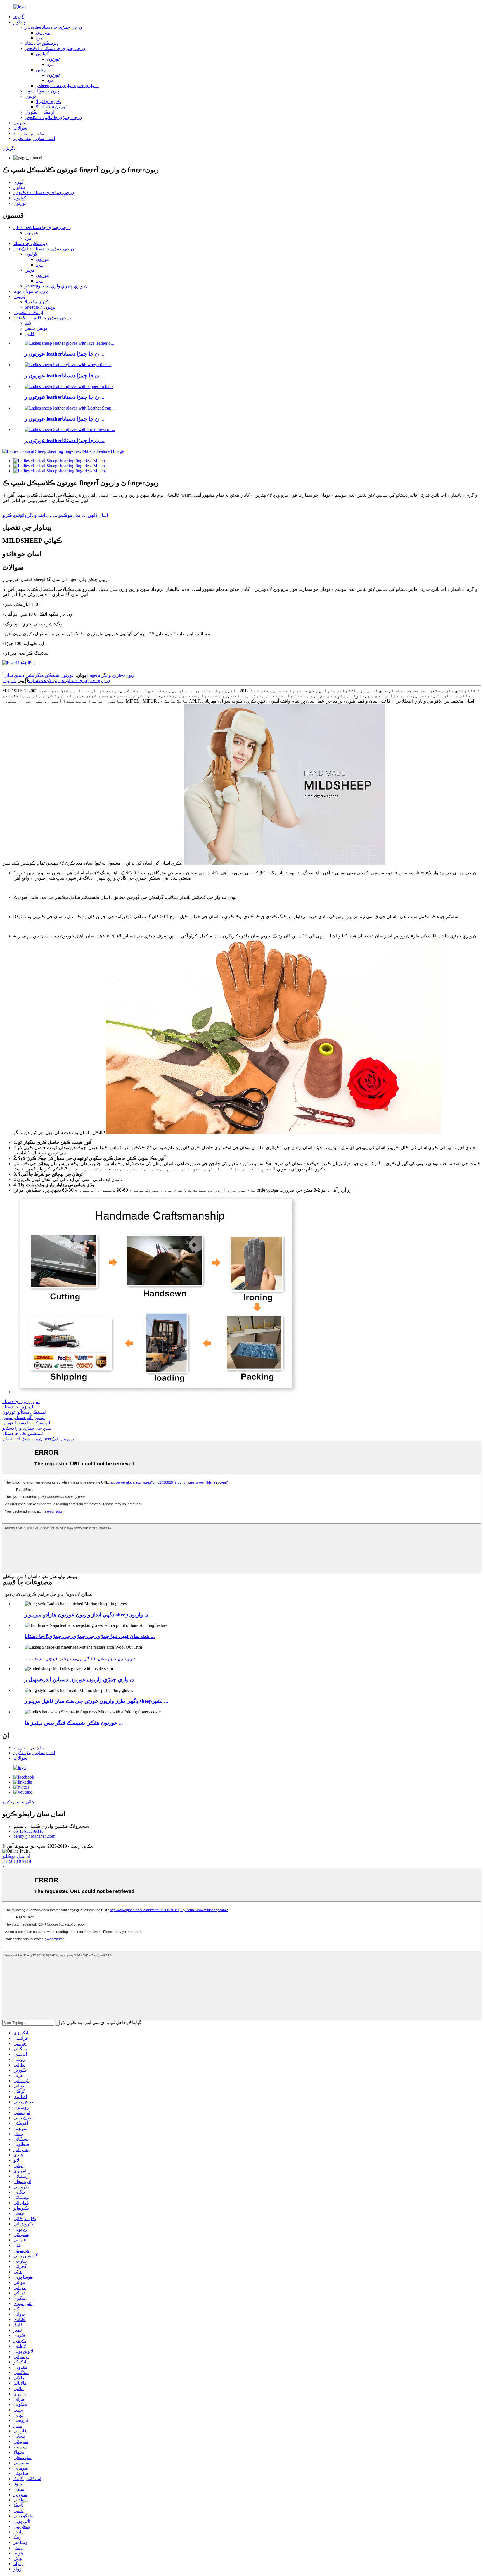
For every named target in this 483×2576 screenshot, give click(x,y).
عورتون (43, 33)
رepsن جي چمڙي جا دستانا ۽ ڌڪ (55, 48)
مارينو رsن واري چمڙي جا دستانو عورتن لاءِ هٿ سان (56, 681)
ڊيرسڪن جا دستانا (42, 43)
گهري (19, 17)
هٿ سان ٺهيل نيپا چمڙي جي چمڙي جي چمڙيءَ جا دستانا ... (90, 1636)
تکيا (28, 323)
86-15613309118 (29, 1831)
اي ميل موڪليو (16, 1856)
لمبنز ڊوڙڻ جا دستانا (21, 1402)
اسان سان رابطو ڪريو (34, 138)
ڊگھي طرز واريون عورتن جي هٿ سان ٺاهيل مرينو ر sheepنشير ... (96, 1701)
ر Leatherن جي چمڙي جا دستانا (53, 27)
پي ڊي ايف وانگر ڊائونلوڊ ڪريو (30, 515)
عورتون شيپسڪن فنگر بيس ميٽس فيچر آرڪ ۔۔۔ (80, 1658)
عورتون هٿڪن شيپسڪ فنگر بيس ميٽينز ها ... (74, 1723)
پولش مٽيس (36, 328)
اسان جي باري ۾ (30, 133)
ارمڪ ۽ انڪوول (39, 112)
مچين (41, 70)
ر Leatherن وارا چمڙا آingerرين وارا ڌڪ (38, 1439)
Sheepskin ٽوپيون (51, 107)
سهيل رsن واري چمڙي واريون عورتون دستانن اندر (79, 1679)
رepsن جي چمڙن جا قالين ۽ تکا (53, 117)
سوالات (20, 128)
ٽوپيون (30, 96)
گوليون (42, 54)
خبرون (20, 123)
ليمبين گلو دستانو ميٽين (23, 1417)
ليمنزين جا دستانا (18, 1407)
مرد (39, 38)
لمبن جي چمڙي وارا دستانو (27, 1428)
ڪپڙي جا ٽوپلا (48, 102)
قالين (29, 334)
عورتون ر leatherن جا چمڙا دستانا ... (65, 354)
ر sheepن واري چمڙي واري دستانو (67, 86)
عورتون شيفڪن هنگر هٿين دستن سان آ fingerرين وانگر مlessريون (68, 675)
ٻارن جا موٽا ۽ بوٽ (42, 91)
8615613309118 (17, 1861)
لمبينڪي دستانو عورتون (24, 1412)
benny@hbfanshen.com (34, 1836)
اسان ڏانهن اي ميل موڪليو (83, 515)
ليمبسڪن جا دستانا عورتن (26, 1423)
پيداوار (19, 22)
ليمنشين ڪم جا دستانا (23, 1433)
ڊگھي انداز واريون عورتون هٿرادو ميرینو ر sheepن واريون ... (89, 1615)
